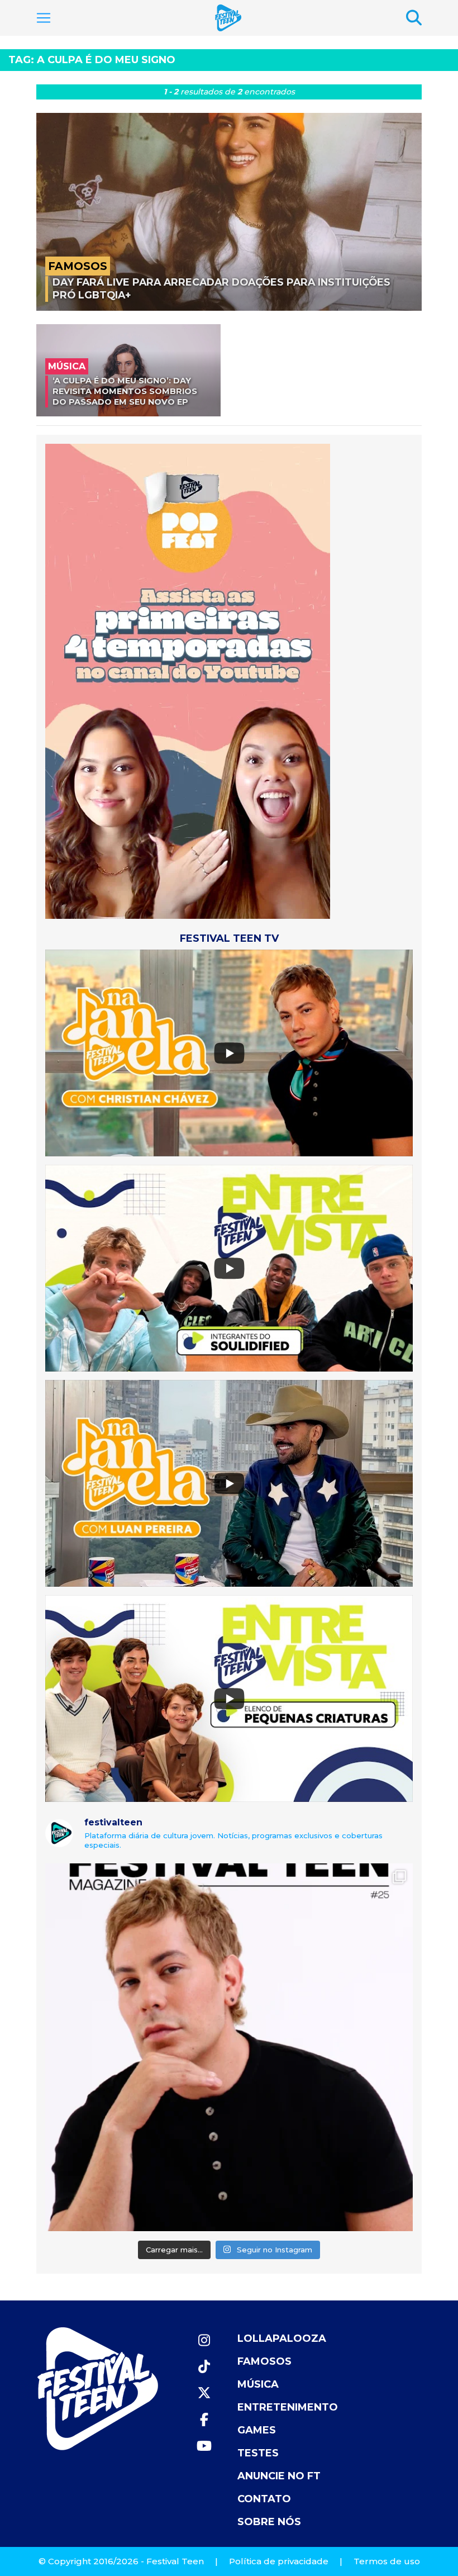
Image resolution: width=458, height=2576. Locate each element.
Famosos (264, 2361)
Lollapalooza (282, 2338)
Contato (264, 2499)
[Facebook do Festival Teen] (204, 2420)
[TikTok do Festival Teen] (204, 2367)
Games (257, 2430)
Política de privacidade (279, 2561)
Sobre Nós (269, 2522)
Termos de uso (387, 2561)
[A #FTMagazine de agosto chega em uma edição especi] (229, 2047)
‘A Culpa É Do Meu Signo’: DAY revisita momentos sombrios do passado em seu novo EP (125, 391)
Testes (258, 2453)
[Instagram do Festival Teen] (204, 2340)
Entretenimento (288, 2407)
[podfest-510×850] (188, 680)
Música (258, 2384)
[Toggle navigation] (44, 18)
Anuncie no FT (279, 2476)
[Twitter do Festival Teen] (204, 2393)
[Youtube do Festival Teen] (204, 2446)
